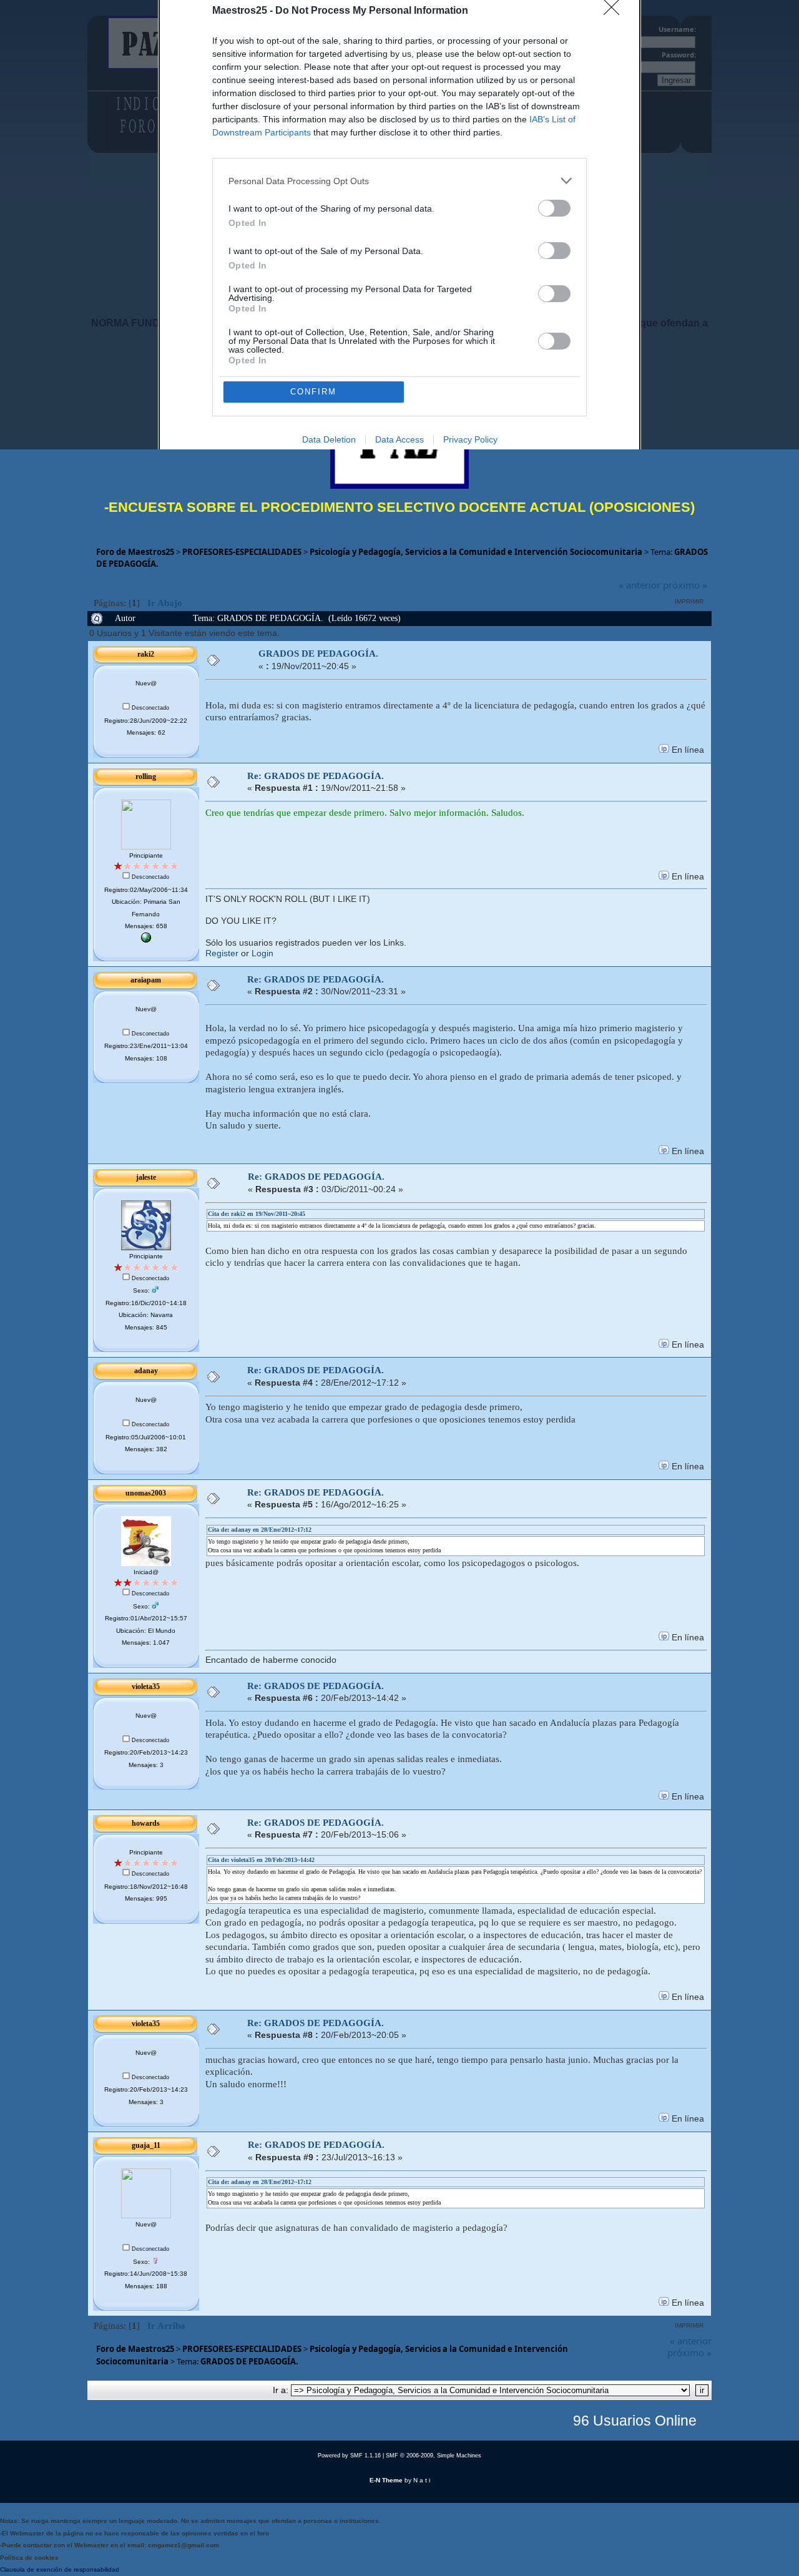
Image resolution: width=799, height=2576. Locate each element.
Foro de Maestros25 (135, 552)
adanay (146, 1371)
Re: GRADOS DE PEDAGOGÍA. (316, 776)
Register (222, 953)
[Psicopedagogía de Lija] (146, 940)
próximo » (685, 585)
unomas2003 (146, 1493)
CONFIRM (313, 392)
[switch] (554, 208)
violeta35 (146, 1687)
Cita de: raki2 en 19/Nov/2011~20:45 (257, 1214)
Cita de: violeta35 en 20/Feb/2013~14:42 (261, 1860)
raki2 (146, 654)
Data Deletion (329, 439)
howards (146, 1823)
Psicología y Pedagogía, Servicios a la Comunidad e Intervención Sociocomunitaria (476, 552)
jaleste (146, 1177)
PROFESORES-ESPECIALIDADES (242, 552)
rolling (146, 776)
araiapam (146, 980)
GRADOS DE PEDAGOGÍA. (318, 654)
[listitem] (399, 181)
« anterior (640, 585)
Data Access (399, 439)
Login (262, 953)
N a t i (422, 2480)
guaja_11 (146, 2145)
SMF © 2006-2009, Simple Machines (434, 2456)
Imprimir (689, 601)
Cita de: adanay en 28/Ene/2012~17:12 (260, 1530)
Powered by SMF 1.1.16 (349, 2456)
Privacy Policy (470, 439)
